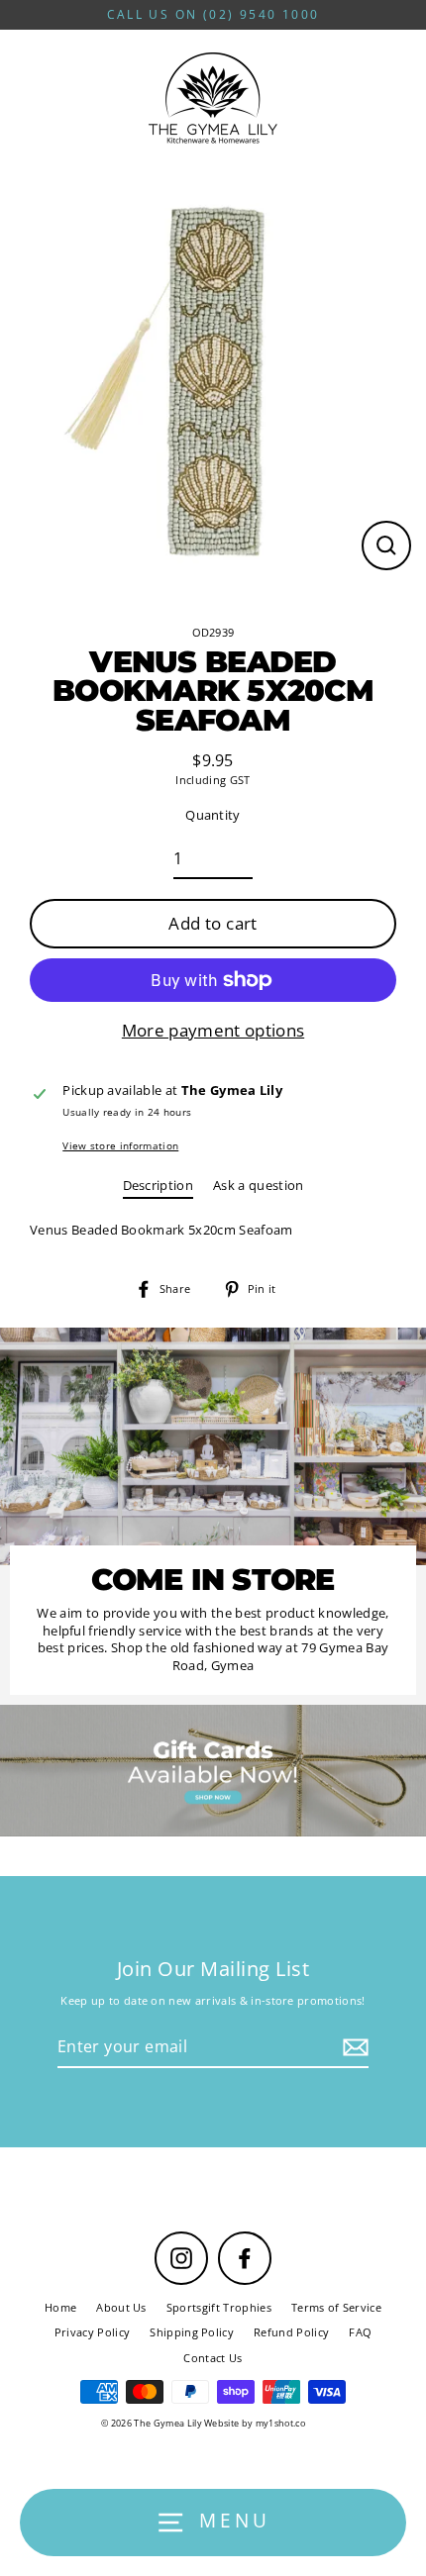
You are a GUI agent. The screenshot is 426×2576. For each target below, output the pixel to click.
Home (60, 2307)
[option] (213, 1771)
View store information (120, 1145)
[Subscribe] (353, 2047)
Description (159, 1185)
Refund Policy (291, 2332)
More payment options (213, 1030)
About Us (121, 2307)
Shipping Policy (192, 2332)
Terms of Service (336, 2307)
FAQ (360, 2332)
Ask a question (258, 1185)
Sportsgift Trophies (219, 2307)
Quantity (213, 815)
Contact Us (213, 2358)
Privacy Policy (92, 2332)
